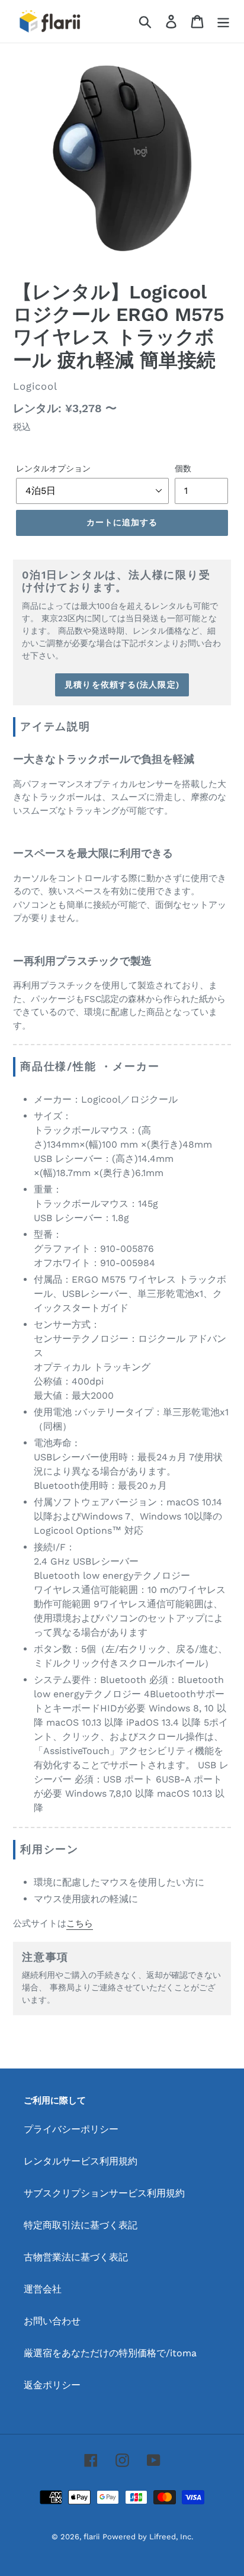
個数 (183, 468)
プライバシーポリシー (71, 2129)
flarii (91, 2537)
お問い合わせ (52, 2321)
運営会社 (43, 2289)
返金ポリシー (52, 2385)
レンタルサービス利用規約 (81, 2161)
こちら (80, 1923)
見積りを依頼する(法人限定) (122, 685)
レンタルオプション (53, 468)
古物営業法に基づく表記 (76, 2257)
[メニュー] (223, 22)
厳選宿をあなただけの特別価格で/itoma (110, 2353)
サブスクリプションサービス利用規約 (104, 2193)
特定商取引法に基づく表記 (81, 2225)
